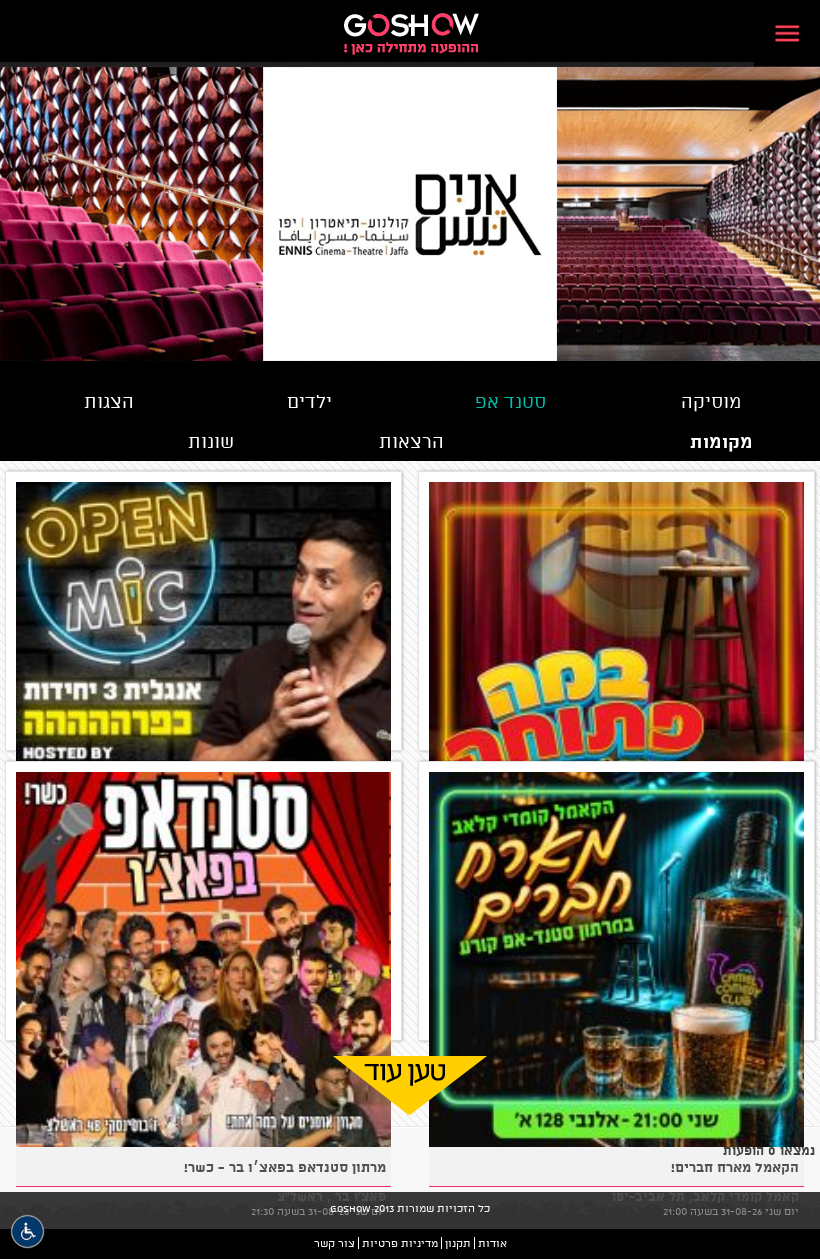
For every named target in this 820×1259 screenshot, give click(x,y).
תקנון (458, 1243)
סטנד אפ (510, 401)
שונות (211, 441)
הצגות (109, 401)
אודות (492, 1243)
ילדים (309, 401)
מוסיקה (711, 401)
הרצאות (411, 441)
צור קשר (334, 1243)
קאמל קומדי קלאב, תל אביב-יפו (705, 1196)
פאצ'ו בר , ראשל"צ (331, 1196)
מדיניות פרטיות (400, 1243)
